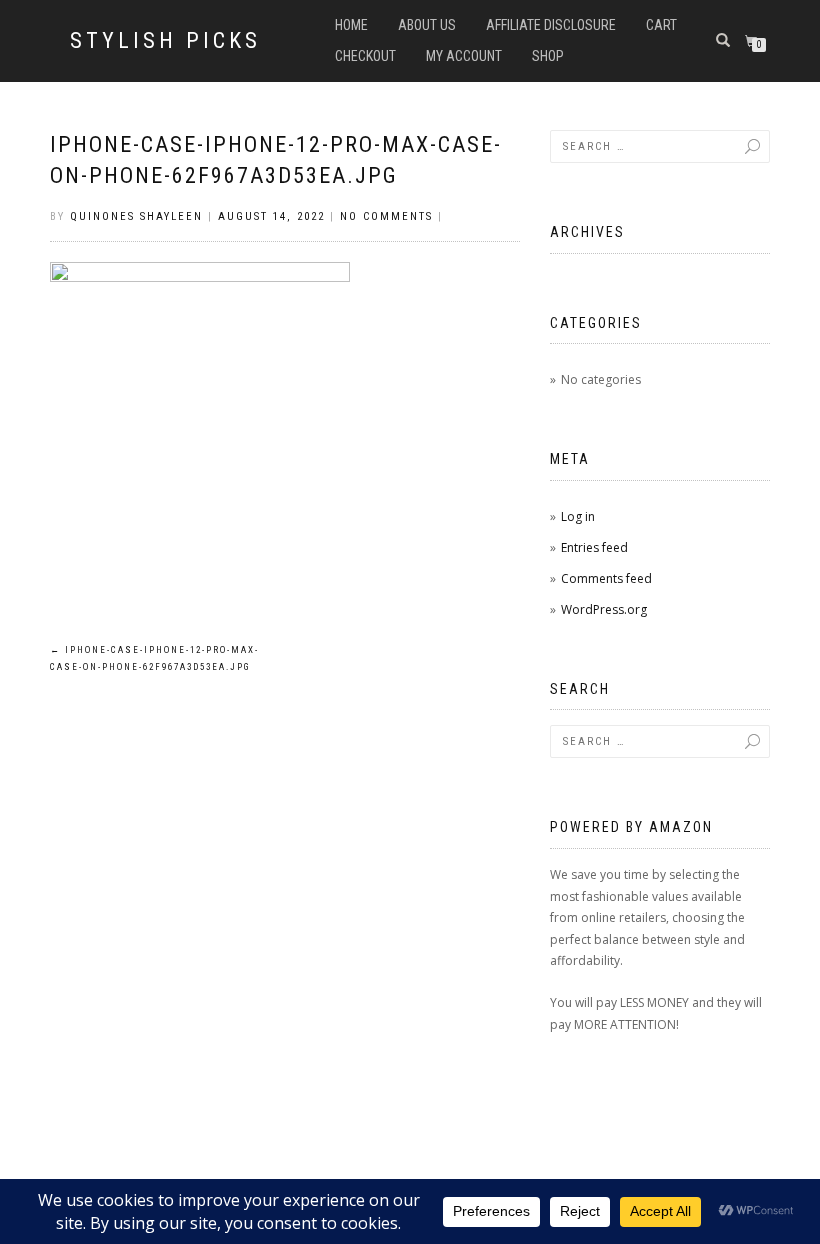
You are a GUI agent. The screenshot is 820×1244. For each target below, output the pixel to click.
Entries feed (594, 547)
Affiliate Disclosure (551, 25)
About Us (427, 25)
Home (351, 25)
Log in (578, 516)
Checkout (365, 56)
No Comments (386, 216)
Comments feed (606, 578)
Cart (661, 25)
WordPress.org (604, 609)
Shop (548, 56)
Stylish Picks (165, 41)
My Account (464, 56)
